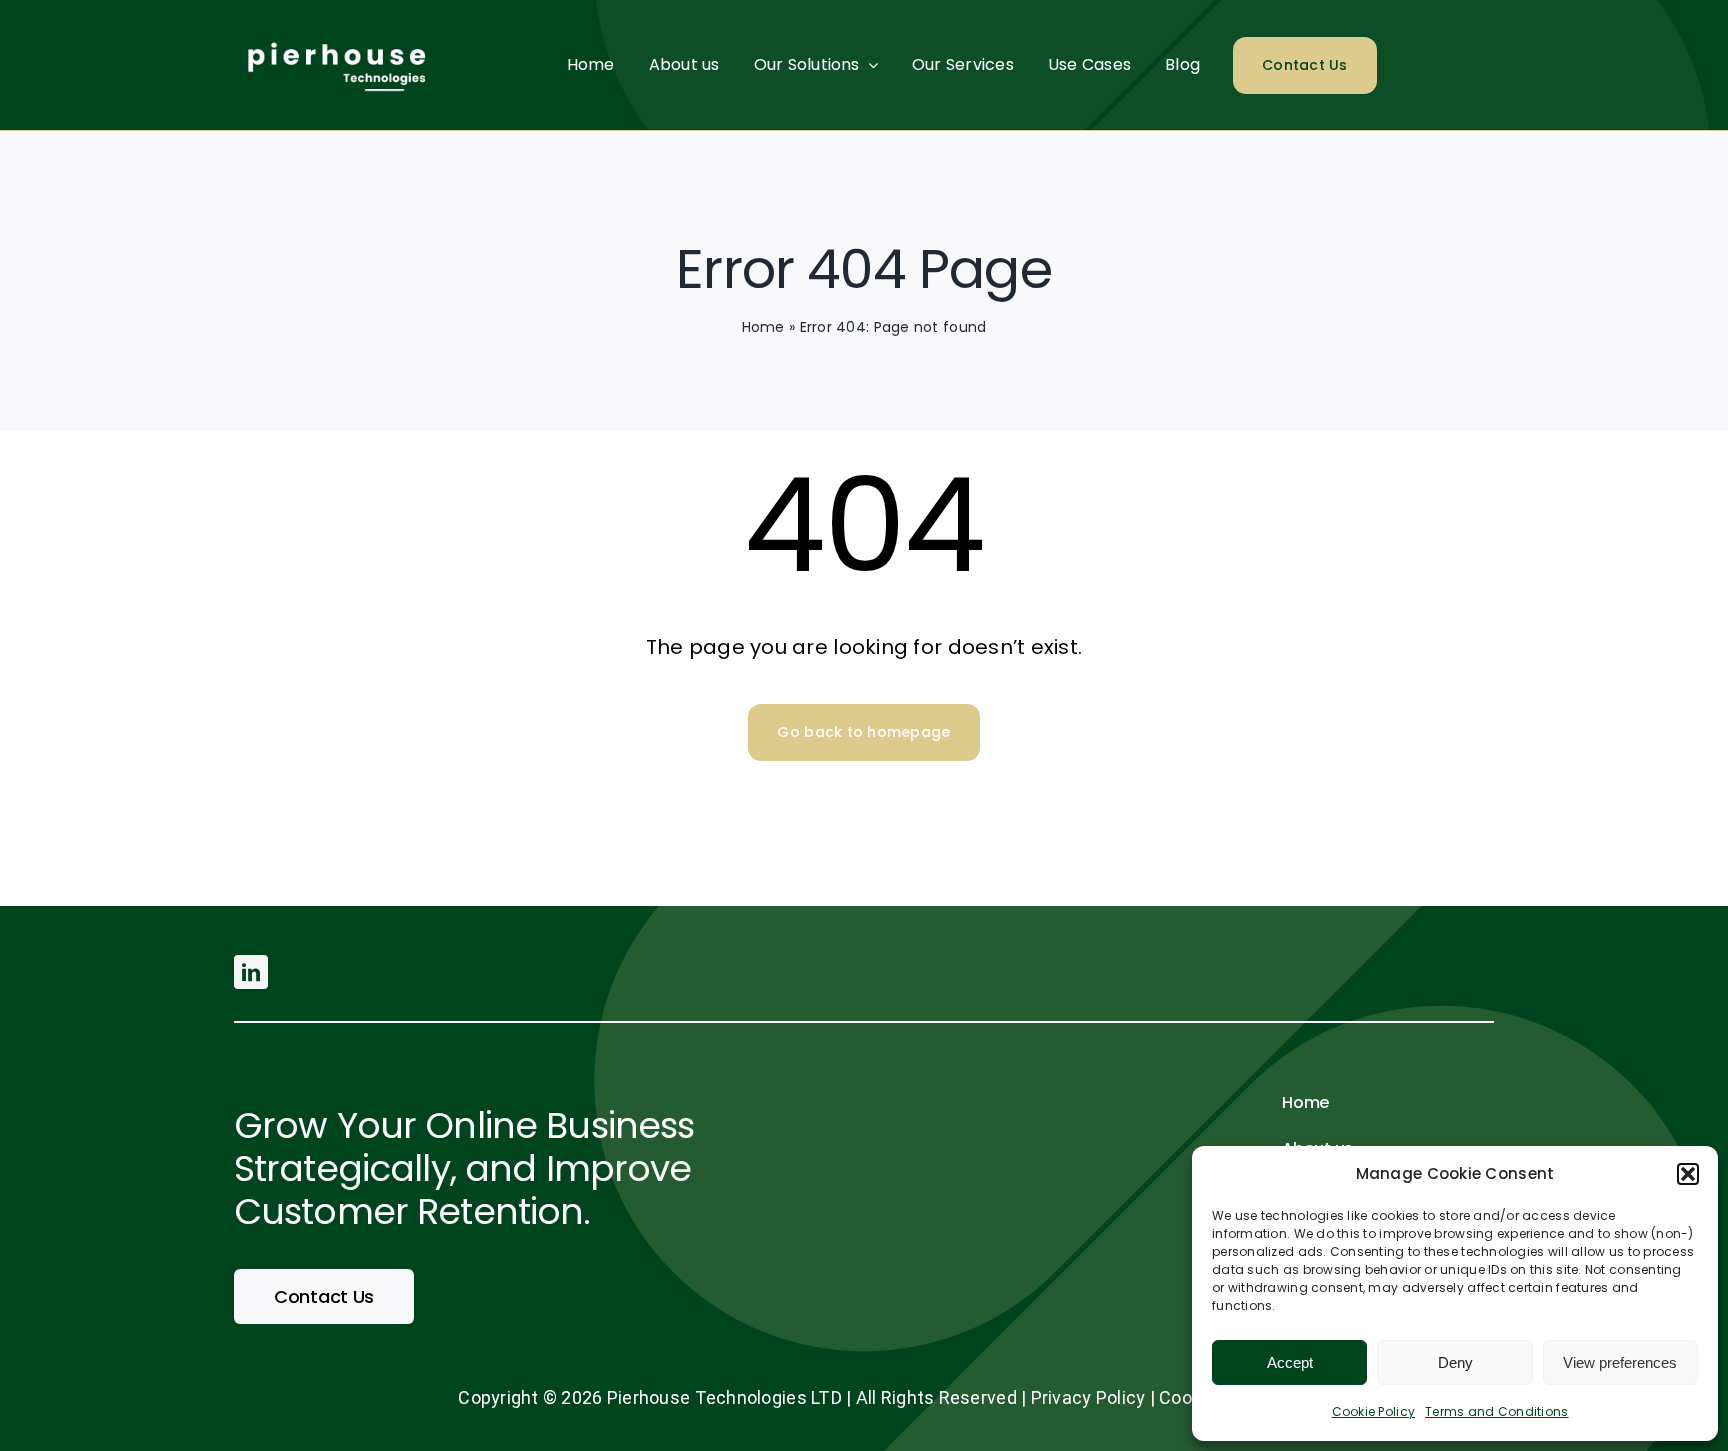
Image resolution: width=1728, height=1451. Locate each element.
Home (763, 327)
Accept (1290, 1362)
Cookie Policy (1374, 1411)
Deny (1455, 1362)
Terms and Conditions (1496, 1411)
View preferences (1620, 1362)
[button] (1688, 1174)
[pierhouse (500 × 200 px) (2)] (334, 33)
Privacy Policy (1088, 1397)
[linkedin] (251, 972)
